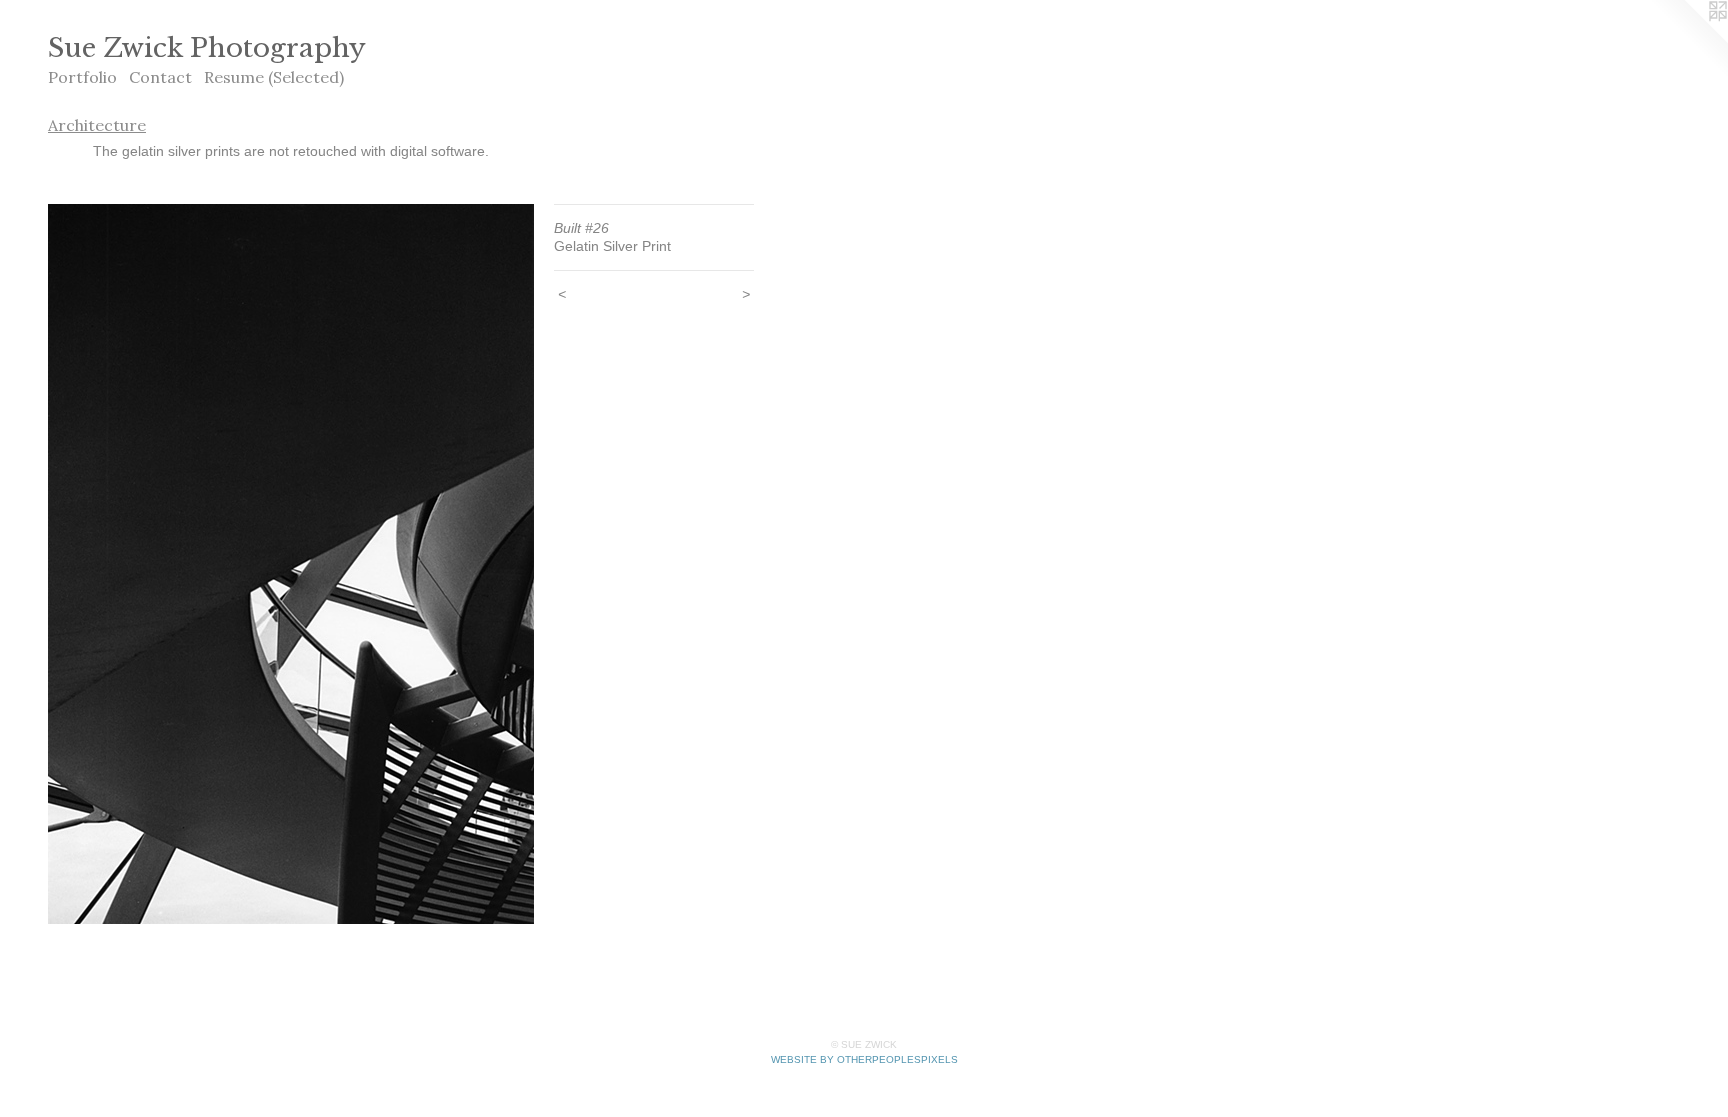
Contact (160, 77)
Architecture (97, 125)
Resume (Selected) (274, 77)
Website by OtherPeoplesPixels (864, 1059)
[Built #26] (291, 564)
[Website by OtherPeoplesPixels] (1688, 40)
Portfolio (82, 77)
